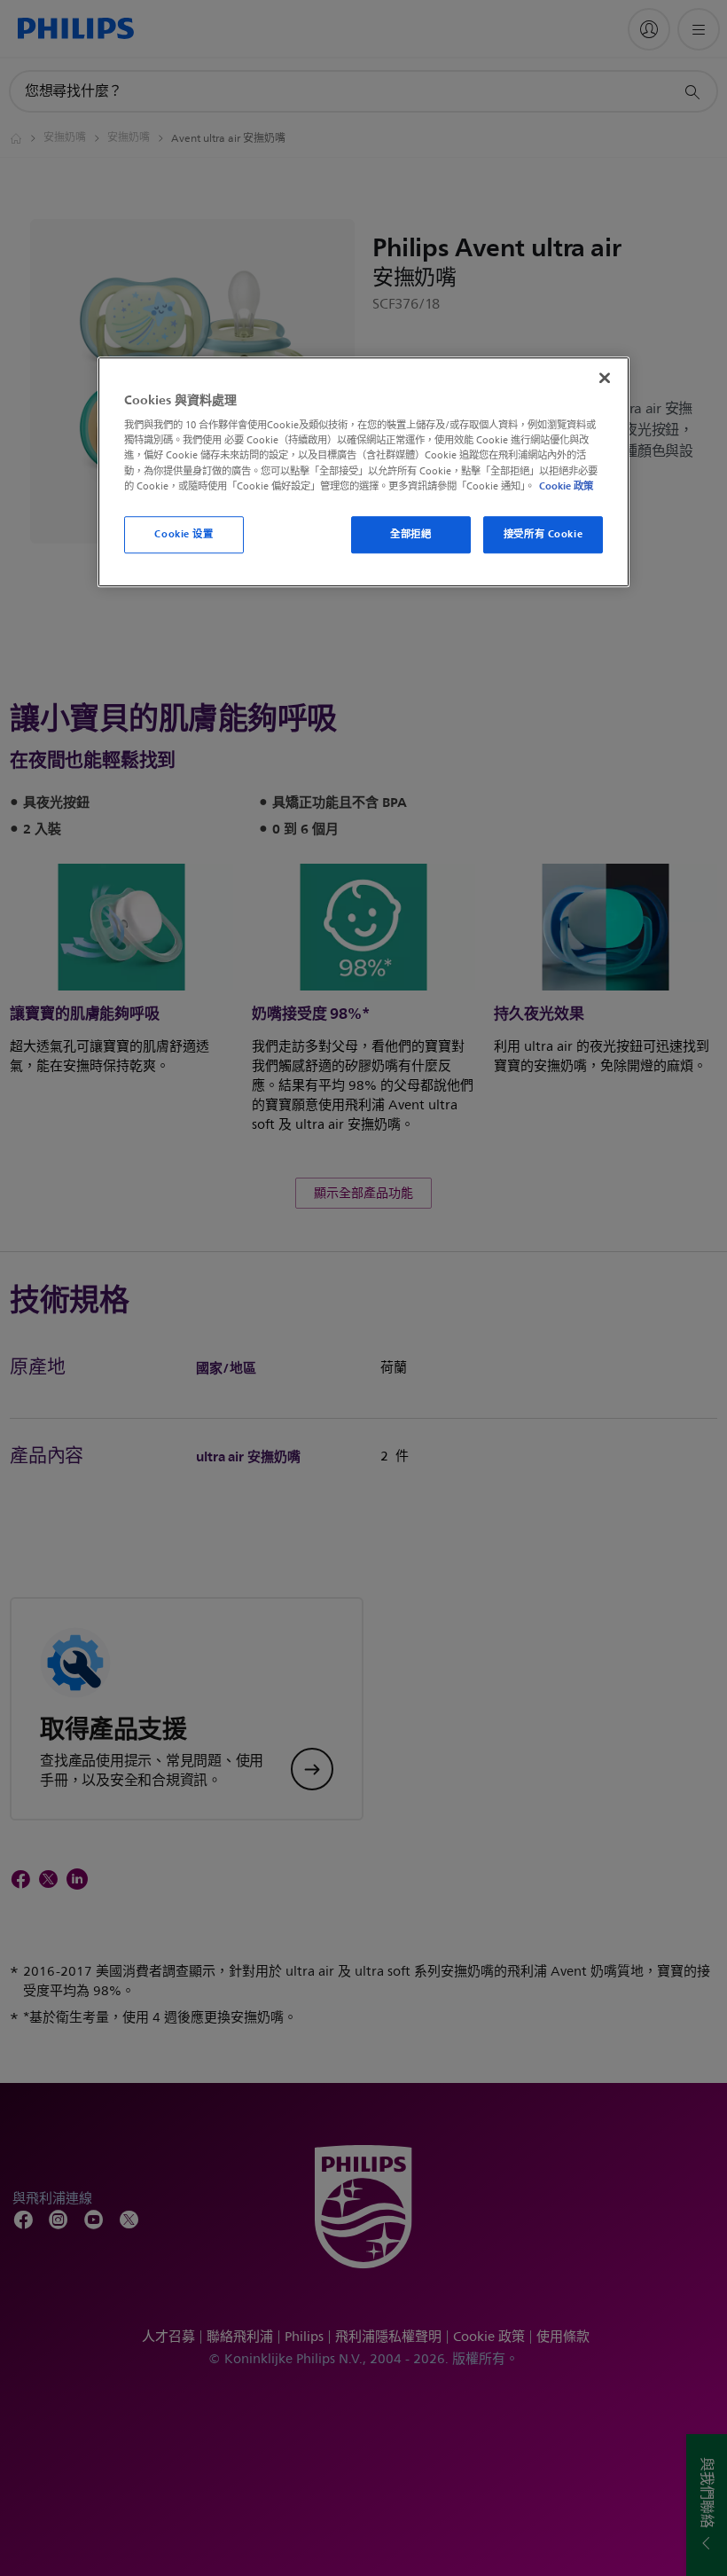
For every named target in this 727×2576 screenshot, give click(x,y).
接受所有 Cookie (543, 534)
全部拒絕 (410, 534)
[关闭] (605, 378)
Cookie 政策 (566, 486)
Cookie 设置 (184, 534)
